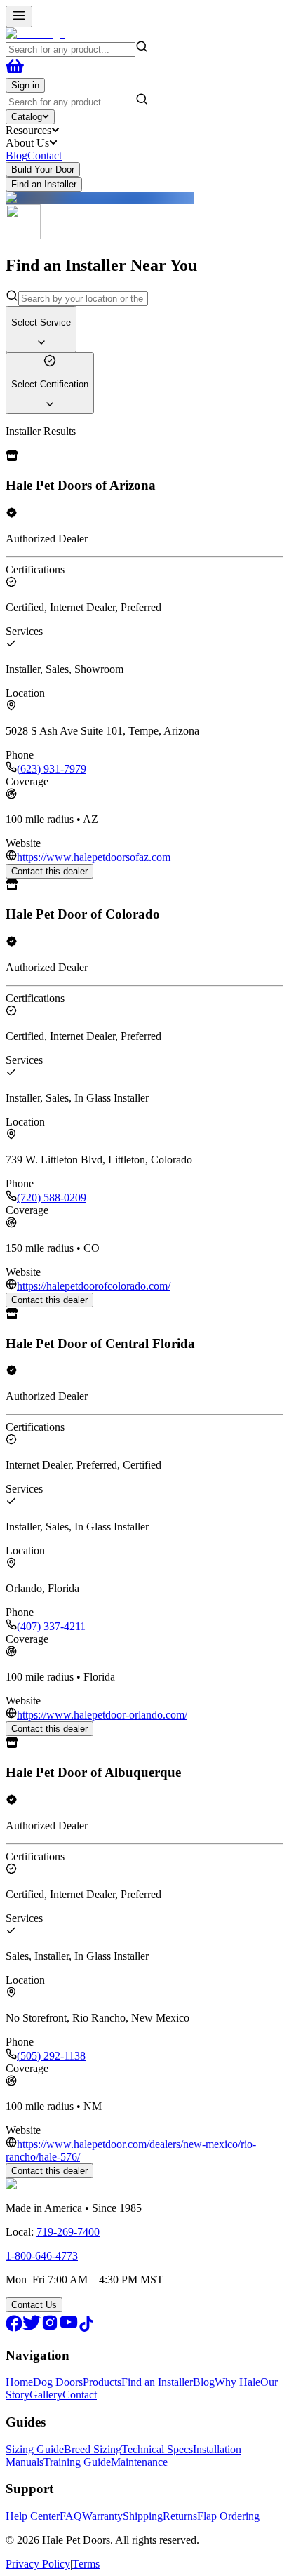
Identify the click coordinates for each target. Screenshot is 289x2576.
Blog (16, 155)
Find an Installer (44, 184)
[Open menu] (19, 16)
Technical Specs (157, 2449)
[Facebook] (14, 2328)
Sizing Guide (35, 2449)
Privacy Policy (38, 2564)
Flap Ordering (228, 2516)
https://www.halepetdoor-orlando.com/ (102, 1715)
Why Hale (237, 2382)
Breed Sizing (93, 2449)
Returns (180, 2516)
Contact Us (34, 2305)
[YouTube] (69, 2328)
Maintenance (139, 2462)
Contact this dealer (49, 871)
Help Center (33, 2516)
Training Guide (77, 2462)
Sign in (25, 85)
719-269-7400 (68, 2232)
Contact (45, 155)
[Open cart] (15, 71)
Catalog (27, 117)
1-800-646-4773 (42, 2256)
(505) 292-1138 (51, 2056)
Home (19, 2382)
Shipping (143, 2516)
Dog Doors (58, 2382)
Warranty (102, 2516)
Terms (86, 2564)
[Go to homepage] (35, 33)
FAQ (71, 2516)
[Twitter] (32, 2328)
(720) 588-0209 (52, 1197)
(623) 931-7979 (52, 769)
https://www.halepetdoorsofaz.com (94, 857)
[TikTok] (86, 2328)
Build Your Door (43, 169)
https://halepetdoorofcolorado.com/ (94, 1286)
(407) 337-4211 (51, 1626)
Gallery (46, 2395)
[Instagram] (50, 2328)
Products (102, 2382)
